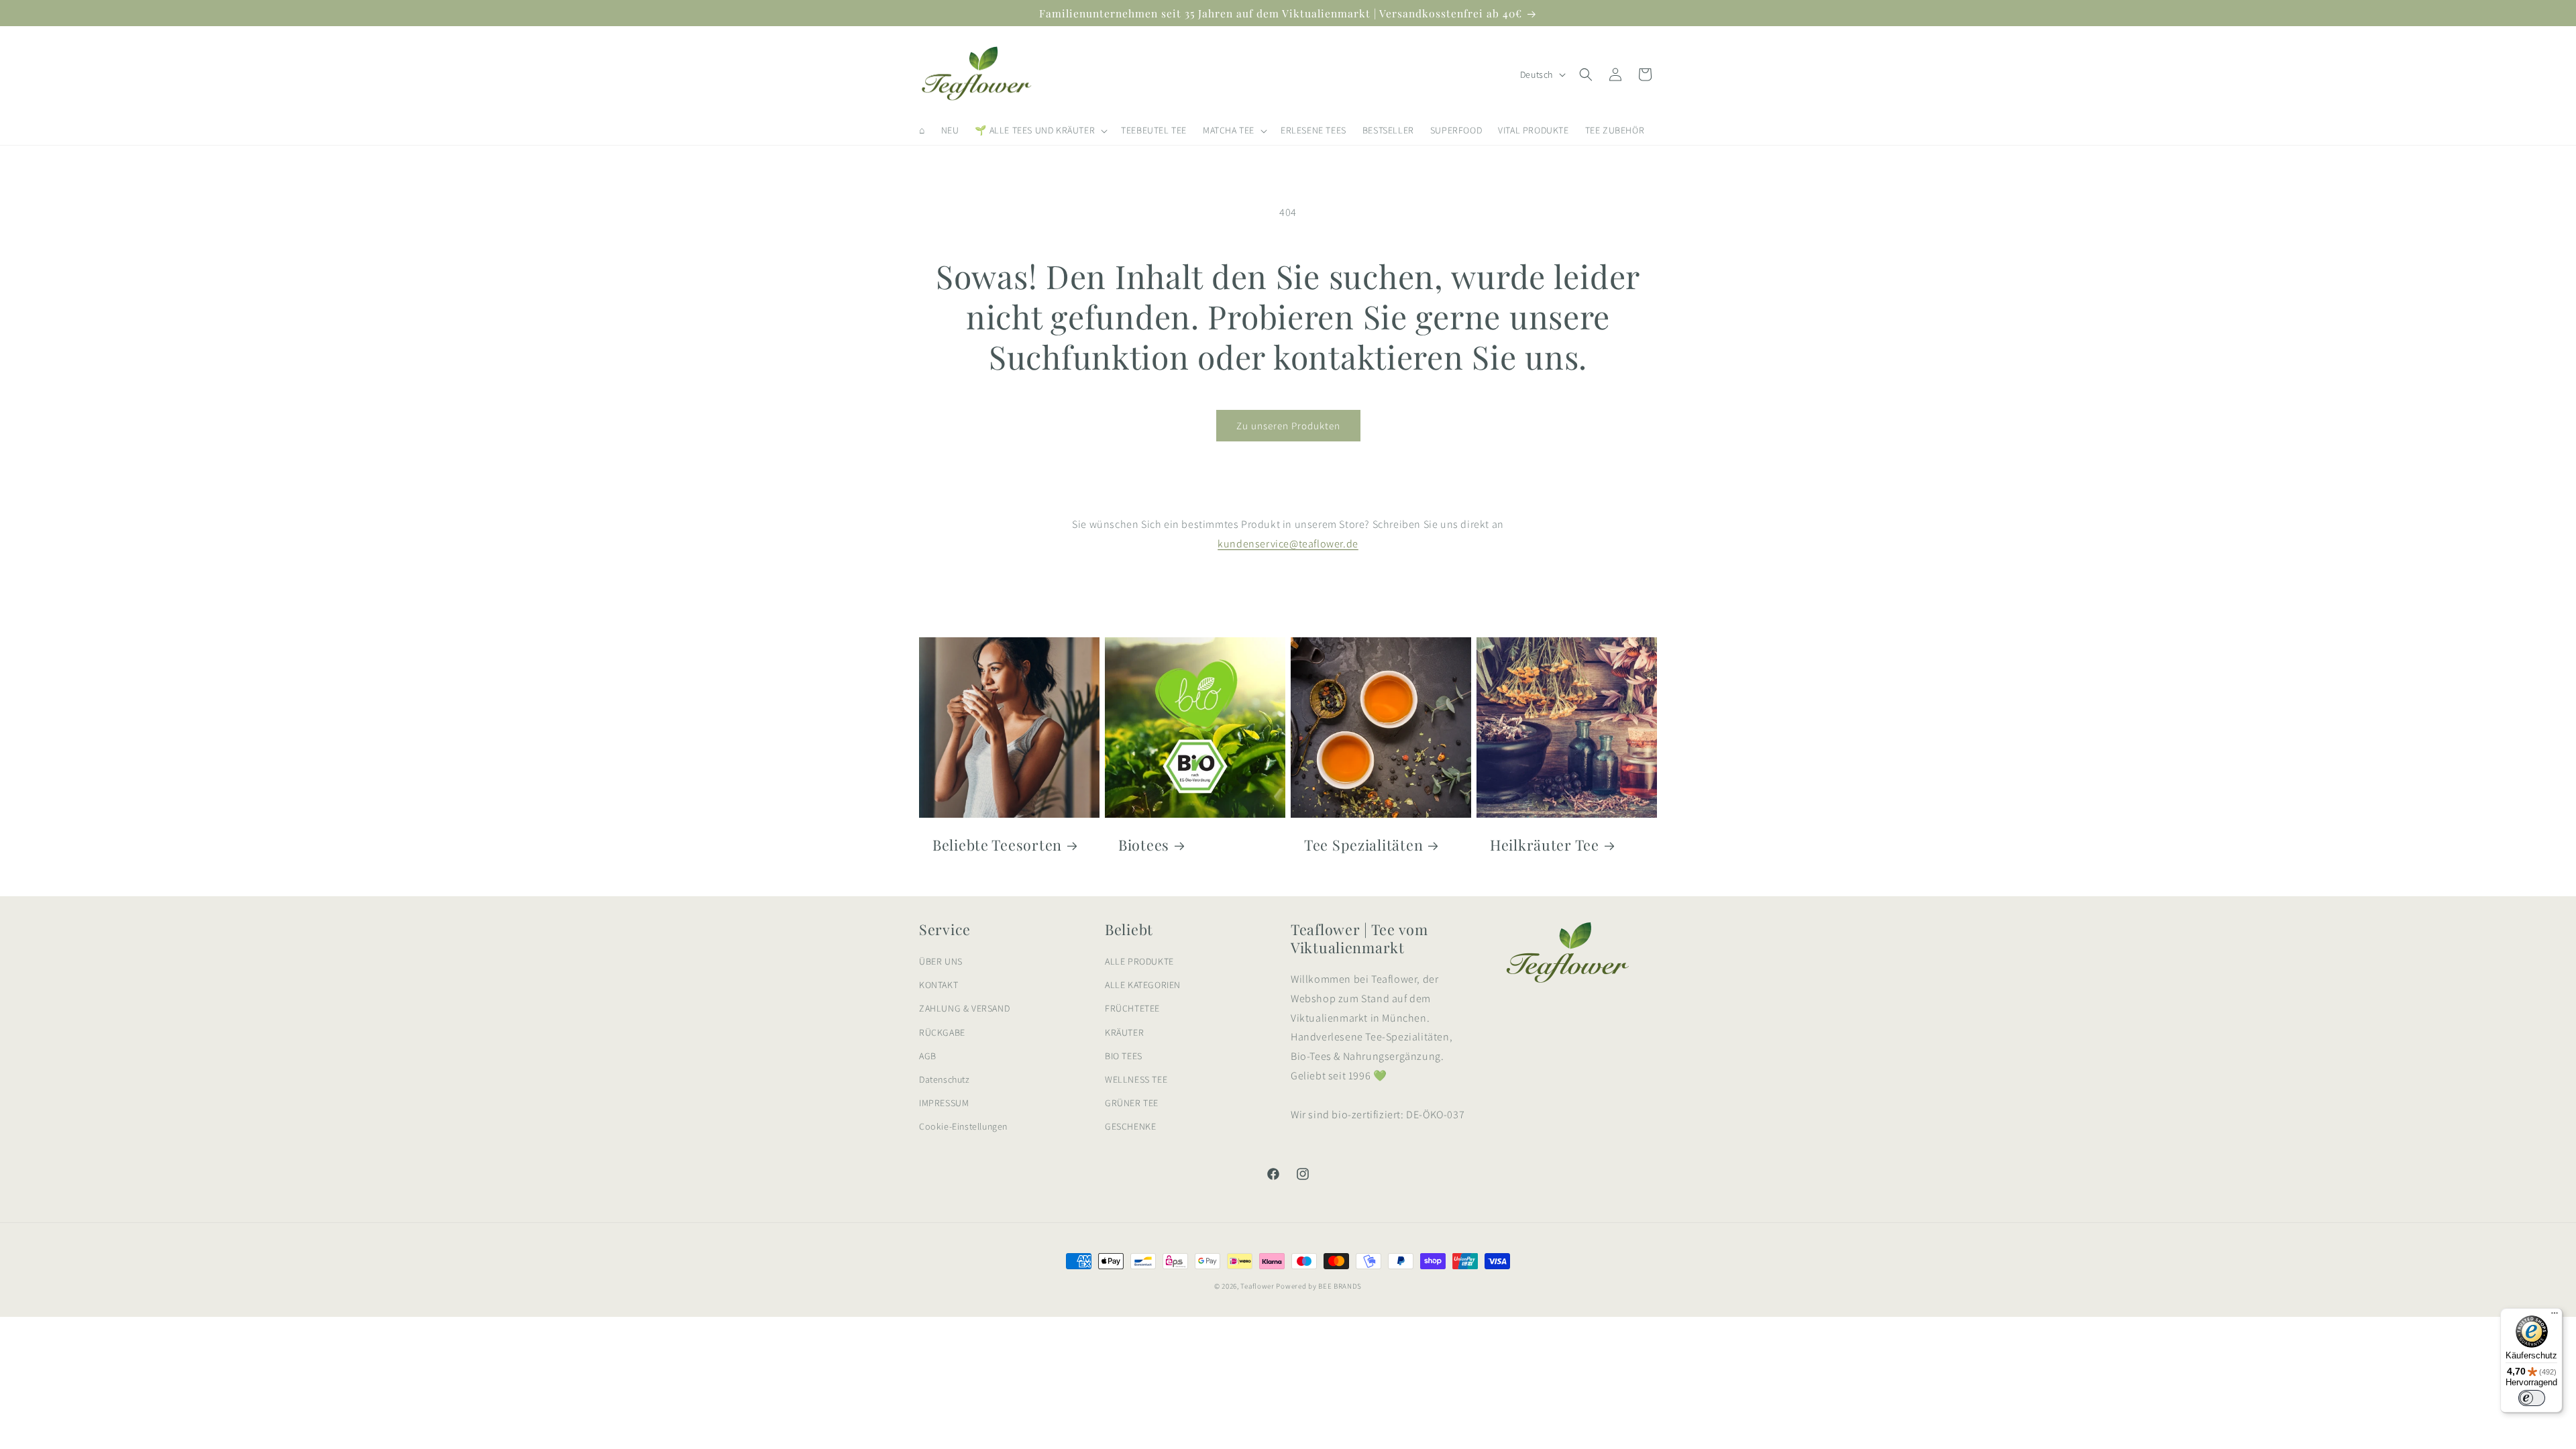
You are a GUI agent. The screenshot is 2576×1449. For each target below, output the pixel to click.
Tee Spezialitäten (1363, 845)
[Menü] (2555, 1316)
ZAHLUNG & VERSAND (964, 1008)
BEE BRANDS (1340, 1286)
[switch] (2532, 1398)
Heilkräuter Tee (1545, 845)
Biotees (1144, 845)
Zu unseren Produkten (1288, 426)
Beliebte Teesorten (997, 845)
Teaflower (1257, 1286)
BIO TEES (1124, 1056)
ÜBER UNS (941, 961)
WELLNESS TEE (1136, 1079)
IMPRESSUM (944, 1103)
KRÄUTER (1124, 1032)
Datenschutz (945, 1079)
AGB (928, 1056)
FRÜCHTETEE (1132, 1008)
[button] (1040, 130)
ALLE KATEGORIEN (1143, 985)
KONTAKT (938, 985)
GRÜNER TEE (1132, 1103)
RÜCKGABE (942, 1032)
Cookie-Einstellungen (963, 1126)
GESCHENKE (1130, 1126)
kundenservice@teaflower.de (1288, 544)
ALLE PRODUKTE (1139, 961)
